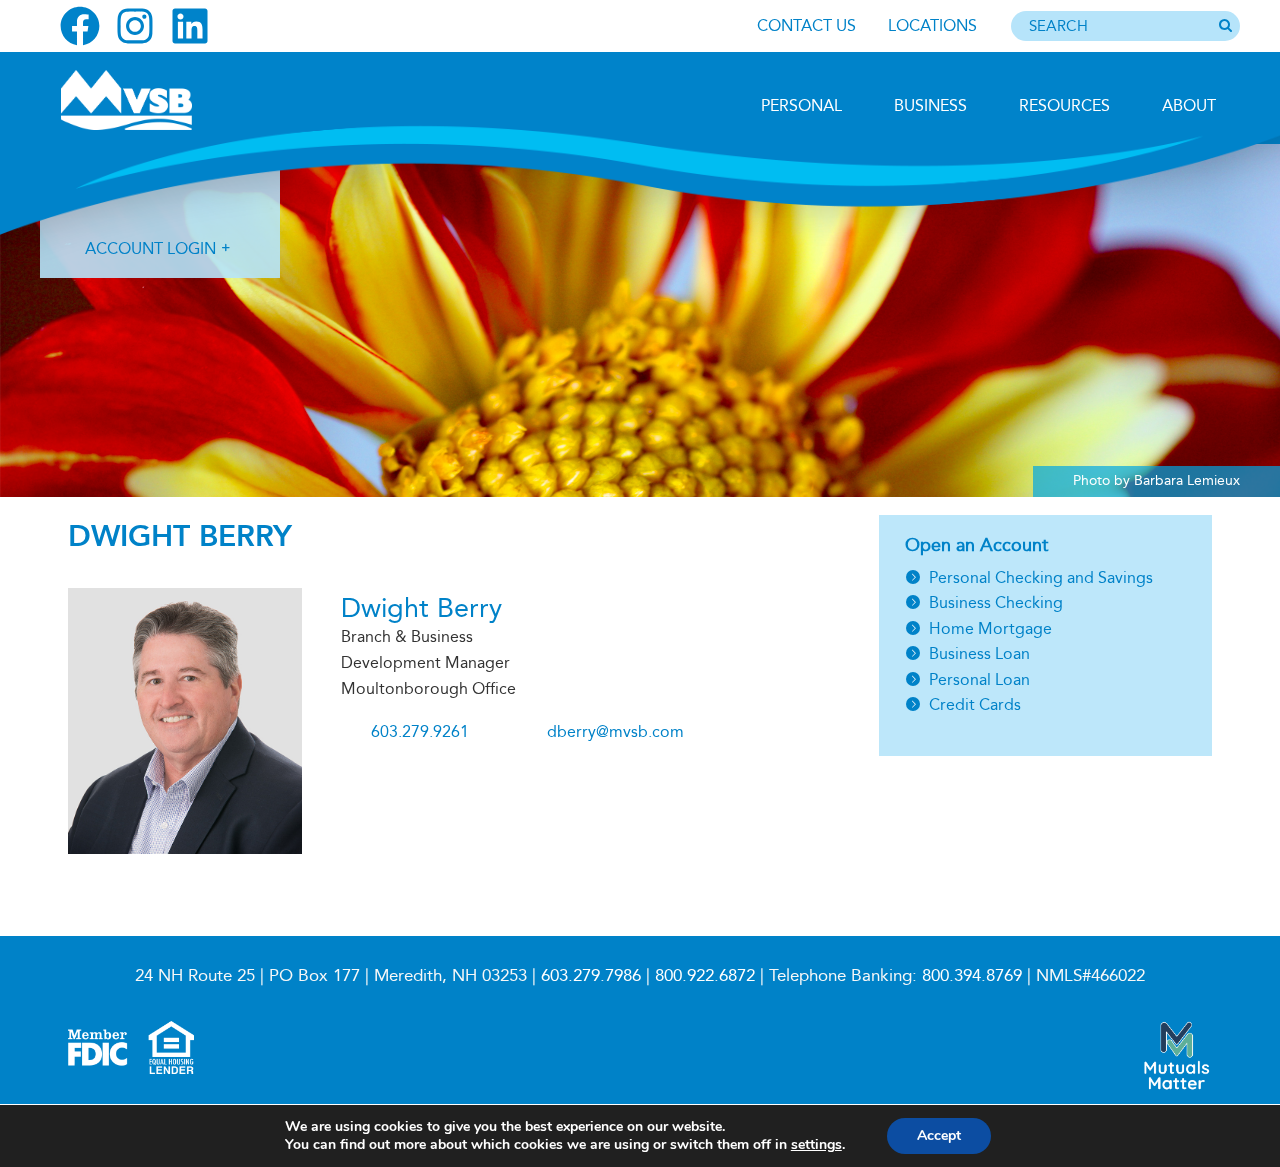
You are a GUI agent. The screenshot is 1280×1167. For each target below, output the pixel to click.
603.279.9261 (420, 731)
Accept (939, 1135)
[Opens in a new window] (80, 26)
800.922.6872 (705, 975)
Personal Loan (979, 679)
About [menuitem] (1189, 105)
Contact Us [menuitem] (806, 25)
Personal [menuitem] (801, 105)
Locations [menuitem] (932, 25)
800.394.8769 (972, 975)
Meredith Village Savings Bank (167, 100)
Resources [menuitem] (1064, 105)
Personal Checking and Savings (1041, 577)
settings (816, 1145)
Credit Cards (975, 704)
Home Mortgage (990, 628)
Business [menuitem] (930, 105)
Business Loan (979, 653)
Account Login (150, 248)
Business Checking (996, 602)
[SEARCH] (1225, 27)
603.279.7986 (591, 975)
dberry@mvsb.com (615, 731)
